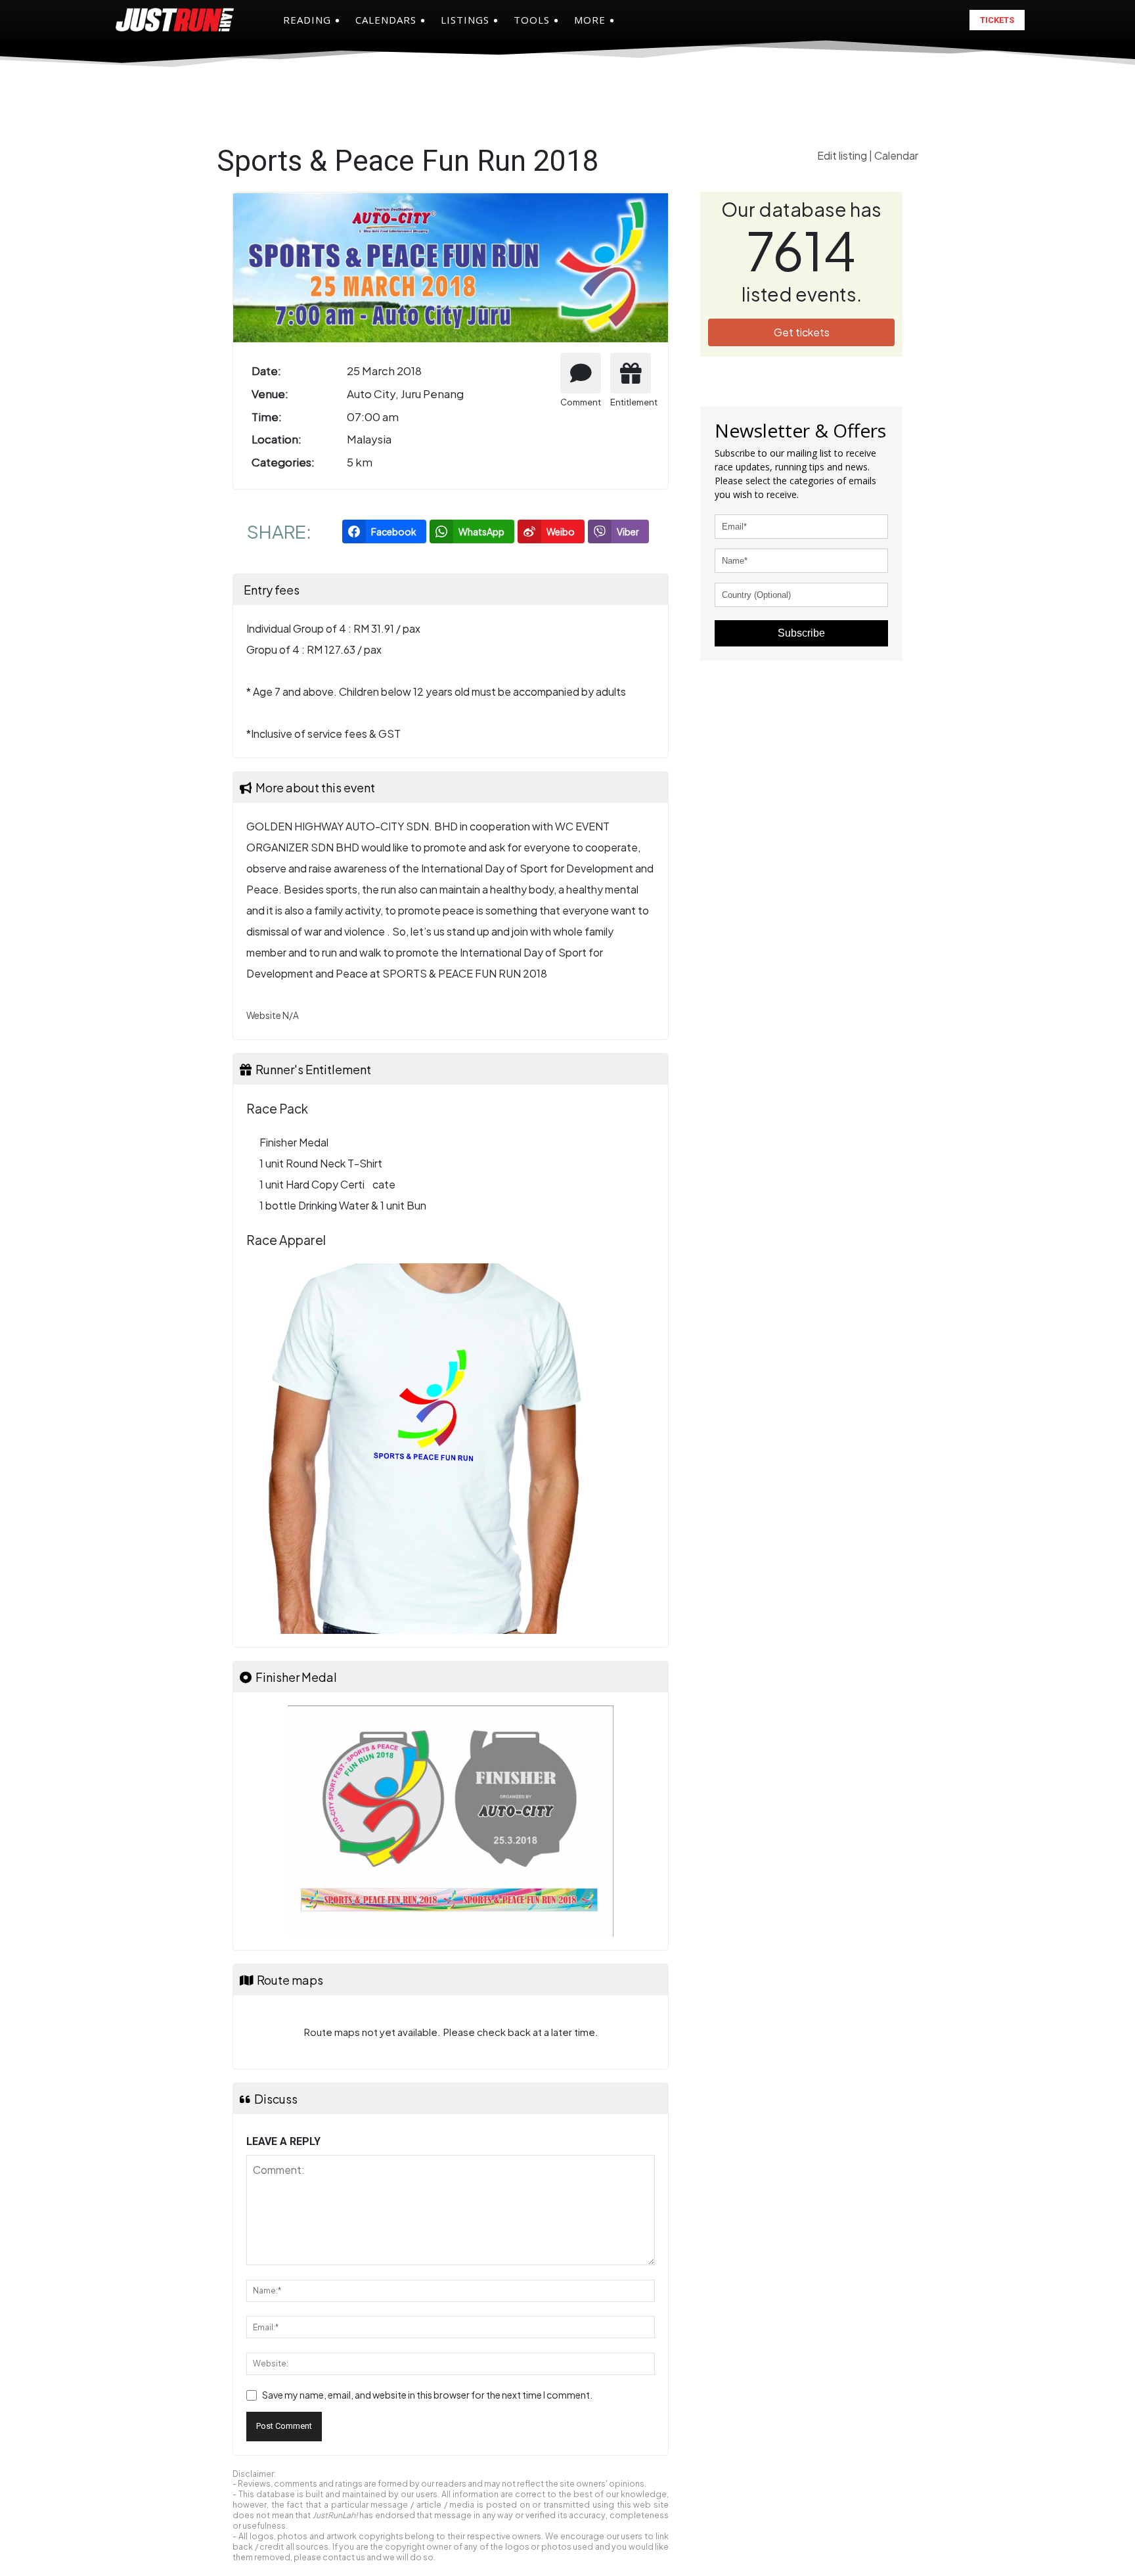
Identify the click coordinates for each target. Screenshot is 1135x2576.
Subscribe (801, 633)
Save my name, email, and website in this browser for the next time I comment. (427, 2395)
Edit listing (843, 155)
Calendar (896, 155)
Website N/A (273, 1015)
